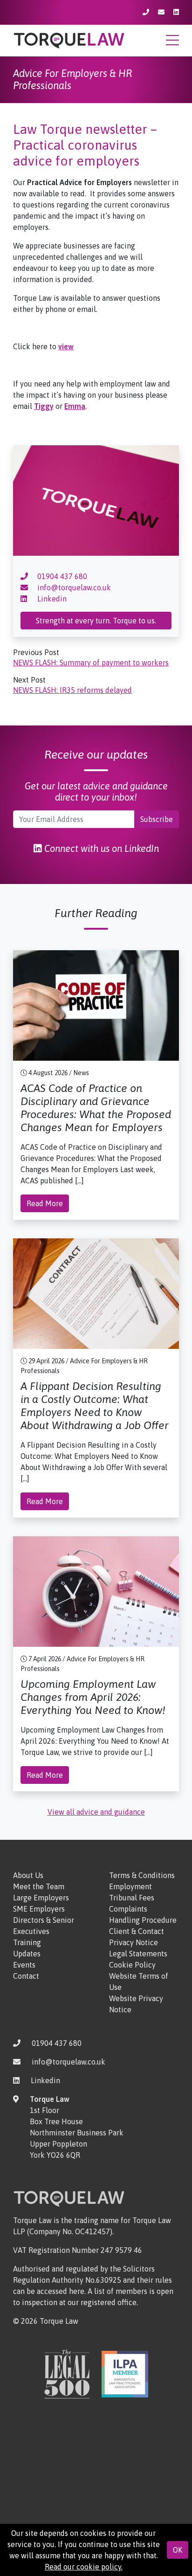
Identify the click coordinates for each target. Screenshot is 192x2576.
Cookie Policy (132, 1965)
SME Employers (39, 1909)
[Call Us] (147, 12)
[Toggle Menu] (172, 43)
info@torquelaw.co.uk (73, 587)
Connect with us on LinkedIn (100, 848)
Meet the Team (39, 1886)
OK (178, 2550)
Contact (26, 1976)
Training (27, 1942)
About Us (28, 1875)
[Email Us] (162, 12)
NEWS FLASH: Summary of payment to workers (91, 663)
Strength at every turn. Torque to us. (96, 621)
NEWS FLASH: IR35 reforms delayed (72, 690)
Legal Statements (138, 1954)
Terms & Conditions (142, 1875)
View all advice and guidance (96, 1812)
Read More (45, 1203)
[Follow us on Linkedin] (176, 12)
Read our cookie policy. (84, 2567)
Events (24, 1965)
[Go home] (69, 40)
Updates (27, 1954)
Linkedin (51, 599)
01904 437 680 (61, 576)
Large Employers (41, 1898)
